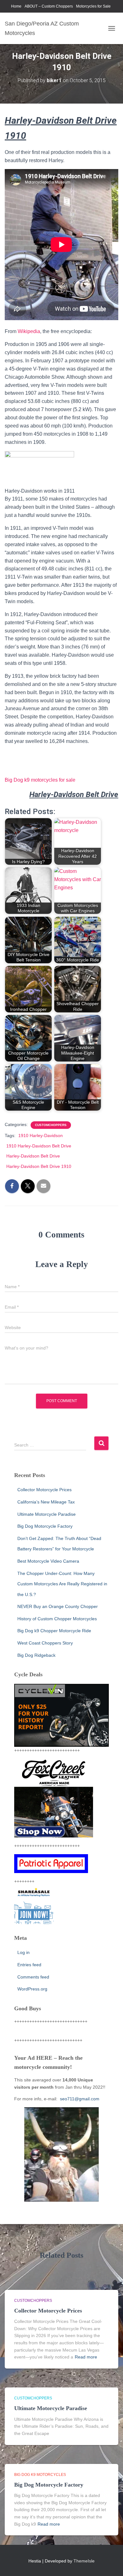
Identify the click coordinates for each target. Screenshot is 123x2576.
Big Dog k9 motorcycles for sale (40, 780)
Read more (86, 2357)
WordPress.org (32, 1989)
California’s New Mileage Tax (46, 1502)
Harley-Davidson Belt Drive (33, 1156)
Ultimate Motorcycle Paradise (47, 1514)
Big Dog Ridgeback (36, 1655)
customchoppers (51, 1125)
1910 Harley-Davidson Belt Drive (39, 1146)
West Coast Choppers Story (45, 1643)
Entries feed (29, 1965)
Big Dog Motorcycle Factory (45, 1526)
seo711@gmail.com (79, 2099)
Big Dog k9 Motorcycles (40, 2475)
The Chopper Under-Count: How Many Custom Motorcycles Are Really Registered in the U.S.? (62, 1584)
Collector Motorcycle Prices (44, 1490)
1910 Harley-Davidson (41, 1135)
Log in (23, 1952)
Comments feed (33, 1977)
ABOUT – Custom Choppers (49, 6)
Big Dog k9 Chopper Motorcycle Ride (54, 1631)
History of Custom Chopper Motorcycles (57, 1619)
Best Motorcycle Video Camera (48, 1561)
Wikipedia (28, 331)
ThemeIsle (84, 2561)
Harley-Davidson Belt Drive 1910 (39, 1166)
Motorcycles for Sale (93, 6)
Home (16, 6)
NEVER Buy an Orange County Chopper (58, 1606)
